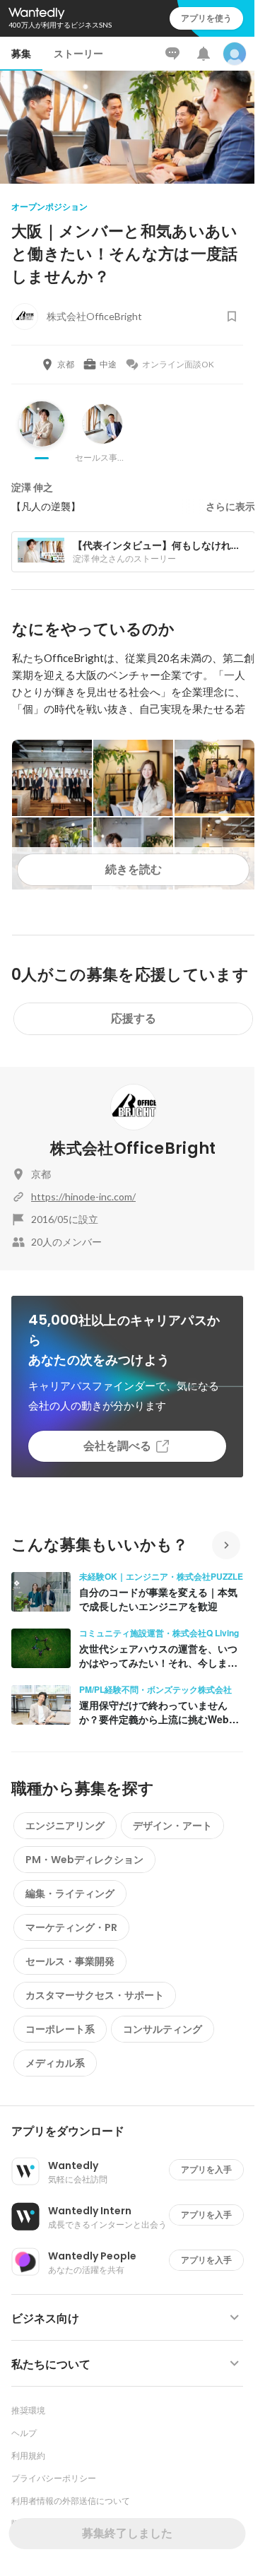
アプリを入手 (206, 2169)
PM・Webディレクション (84, 1860)
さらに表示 (230, 507)
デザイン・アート (172, 1826)
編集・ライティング (70, 1893)
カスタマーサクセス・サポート (95, 1995)
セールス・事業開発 (70, 1961)
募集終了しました (127, 2533)
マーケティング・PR (71, 1927)
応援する (134, 1018)
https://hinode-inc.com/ (83, 1197)
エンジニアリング (65, 1826)
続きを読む (134, 869)
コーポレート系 (60, 2029)
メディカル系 (55, 2063)
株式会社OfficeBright (133, 1148)
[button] (133, 2132)
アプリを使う (206, 18)
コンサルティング (163, 2029)
